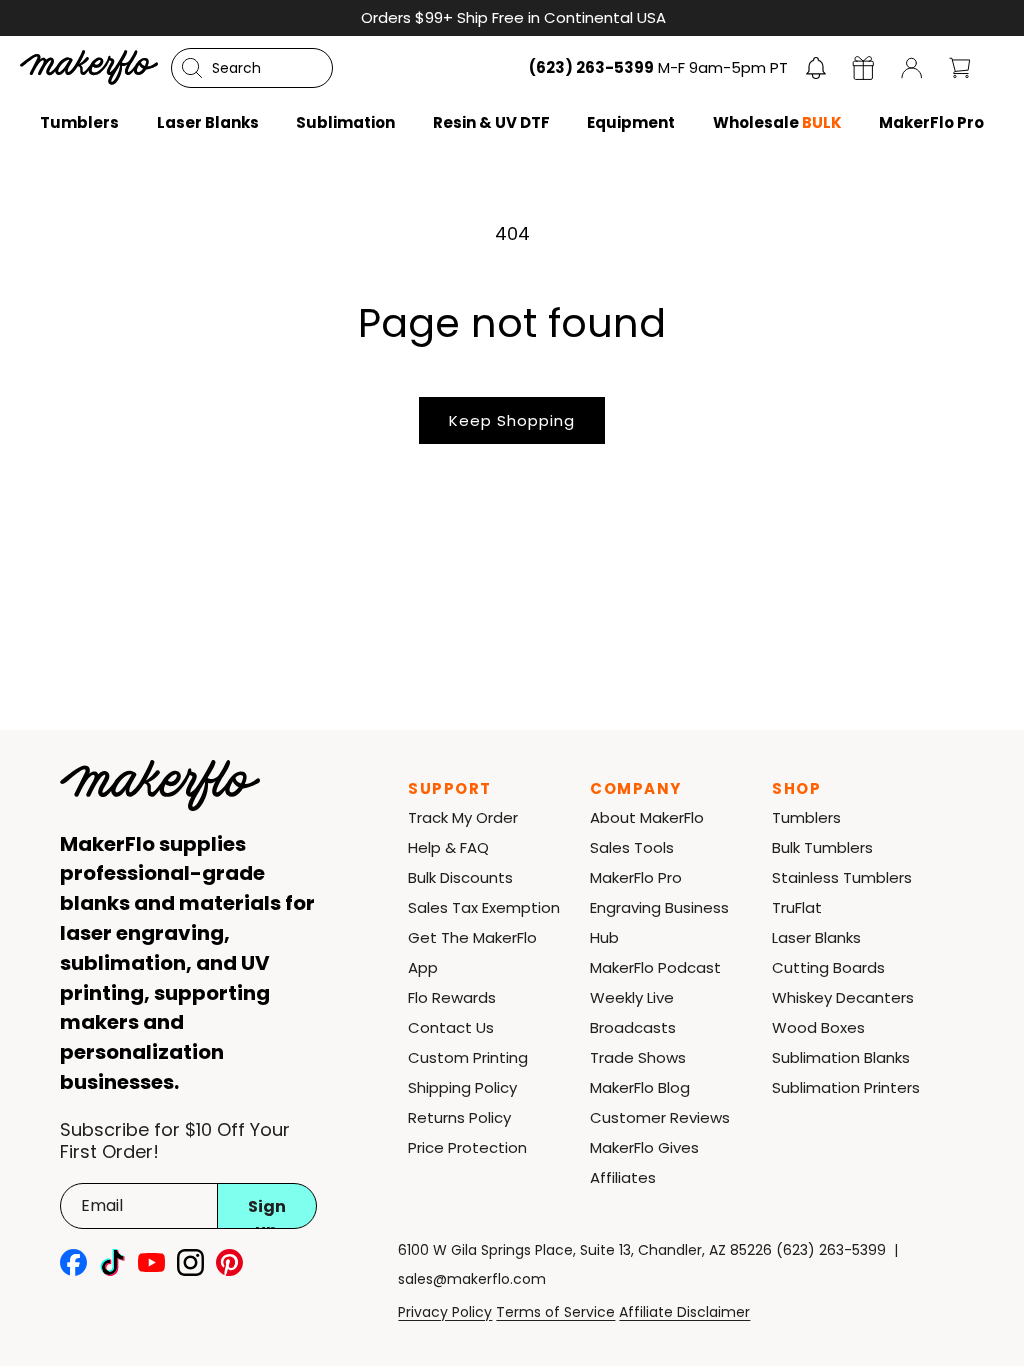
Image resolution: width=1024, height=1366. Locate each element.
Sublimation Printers (846, 1087)
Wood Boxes (818, 1027)
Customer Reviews (660, 1117)
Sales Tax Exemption (484, 907)
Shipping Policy (462, 1087)
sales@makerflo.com (472, 1279)
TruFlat (797, 907)
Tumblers (806, 817)
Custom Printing (468, 1057)
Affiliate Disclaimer (684, 1312)
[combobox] (252, 68)
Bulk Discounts (460, 877)
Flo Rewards (452, 997)
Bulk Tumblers (822, 847)
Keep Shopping (512, 420)
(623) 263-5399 (831, 1250)
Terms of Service (555, 1312)
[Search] (192, 68)
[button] (816, 68)
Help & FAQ (448, 847)
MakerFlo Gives (644, 1147)
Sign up (267, 1212)
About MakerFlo (647, 817)
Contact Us (451, 1027)
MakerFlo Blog (640, 1087)
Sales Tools (632, 847)
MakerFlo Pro (636, 877)
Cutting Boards (828, 967)
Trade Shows (638, 1057)
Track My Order (463, 817)
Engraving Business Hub (659, 922)
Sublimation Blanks (841, 1057)
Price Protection (467, 1147)
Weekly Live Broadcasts (633, 1012)
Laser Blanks (816, 937)
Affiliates (623, 1177)
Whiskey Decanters (843, 997)
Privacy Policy (445, 1312)
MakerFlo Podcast (655, 967)
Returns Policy (459, 1117)
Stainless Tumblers (842, 877)
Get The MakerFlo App (472, 952)
